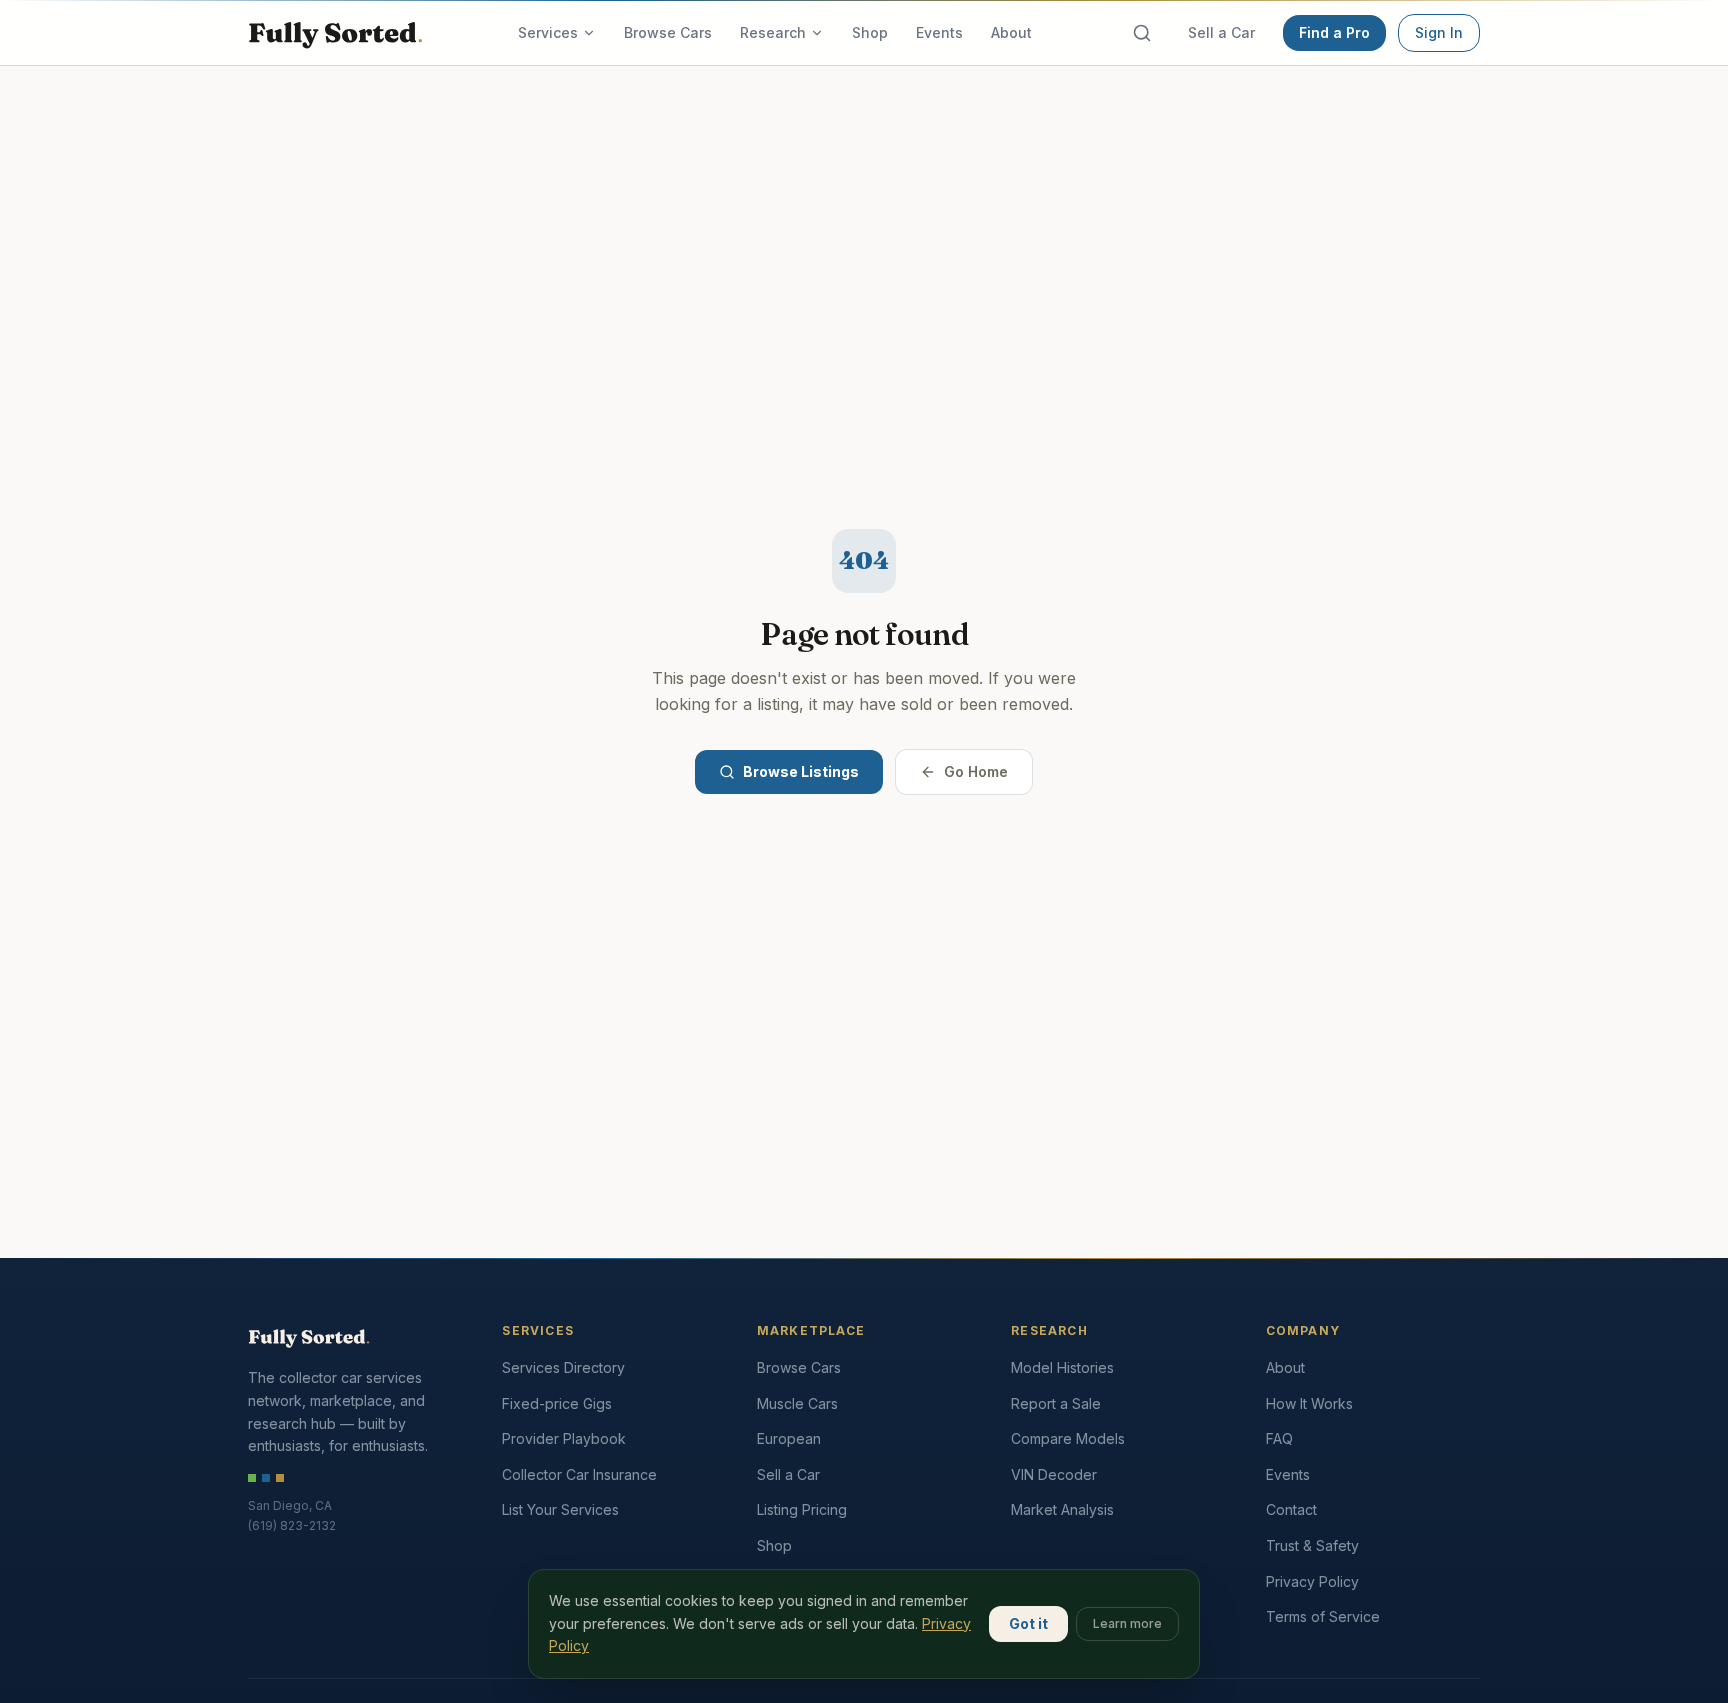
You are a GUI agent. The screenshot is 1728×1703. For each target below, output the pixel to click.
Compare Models (1068, 1438)
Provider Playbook (564, 1438)
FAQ (1279, 1438)
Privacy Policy (1312, 1581)
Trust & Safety (1312, 1545)
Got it (1028, 1623)
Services (548, 32)
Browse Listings (801, 771)
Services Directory (563, 1367)
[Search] (1142, 33)
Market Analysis (1062, 1509)
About (1011, 32)
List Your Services (560, 1509)
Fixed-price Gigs (557, 1403)
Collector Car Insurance (579, 1474)
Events (939, 32)
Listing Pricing (802, 1509)
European (789, 1438)
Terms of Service (1323, 1616)
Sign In (1439, 32)
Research (773, 32)
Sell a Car (1221, 32)
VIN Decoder (1054, 1474)
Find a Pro (1334, 32)
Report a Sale (1056, 1403)
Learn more (1127, 1623)
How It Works (1309, 1403)
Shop (870, 32)
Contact (1291, 1509)
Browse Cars (668, 32)
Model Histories (1062, 1367)
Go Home (976, 771)
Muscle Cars (797, 1403)
